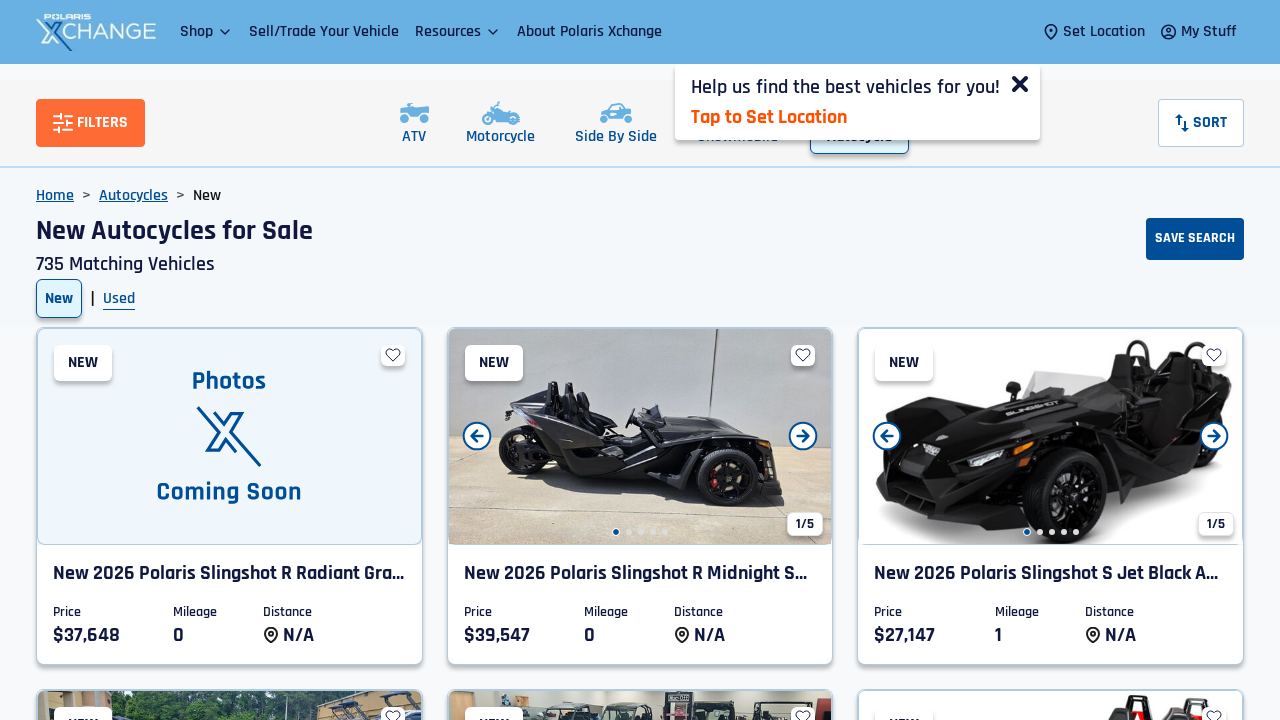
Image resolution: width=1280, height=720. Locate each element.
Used (119, 298)
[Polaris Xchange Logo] (96, 32)
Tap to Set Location (769, 117)
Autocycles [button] (133, 195)
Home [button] (55, 195)
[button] (206, 31)
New (59, 298)
